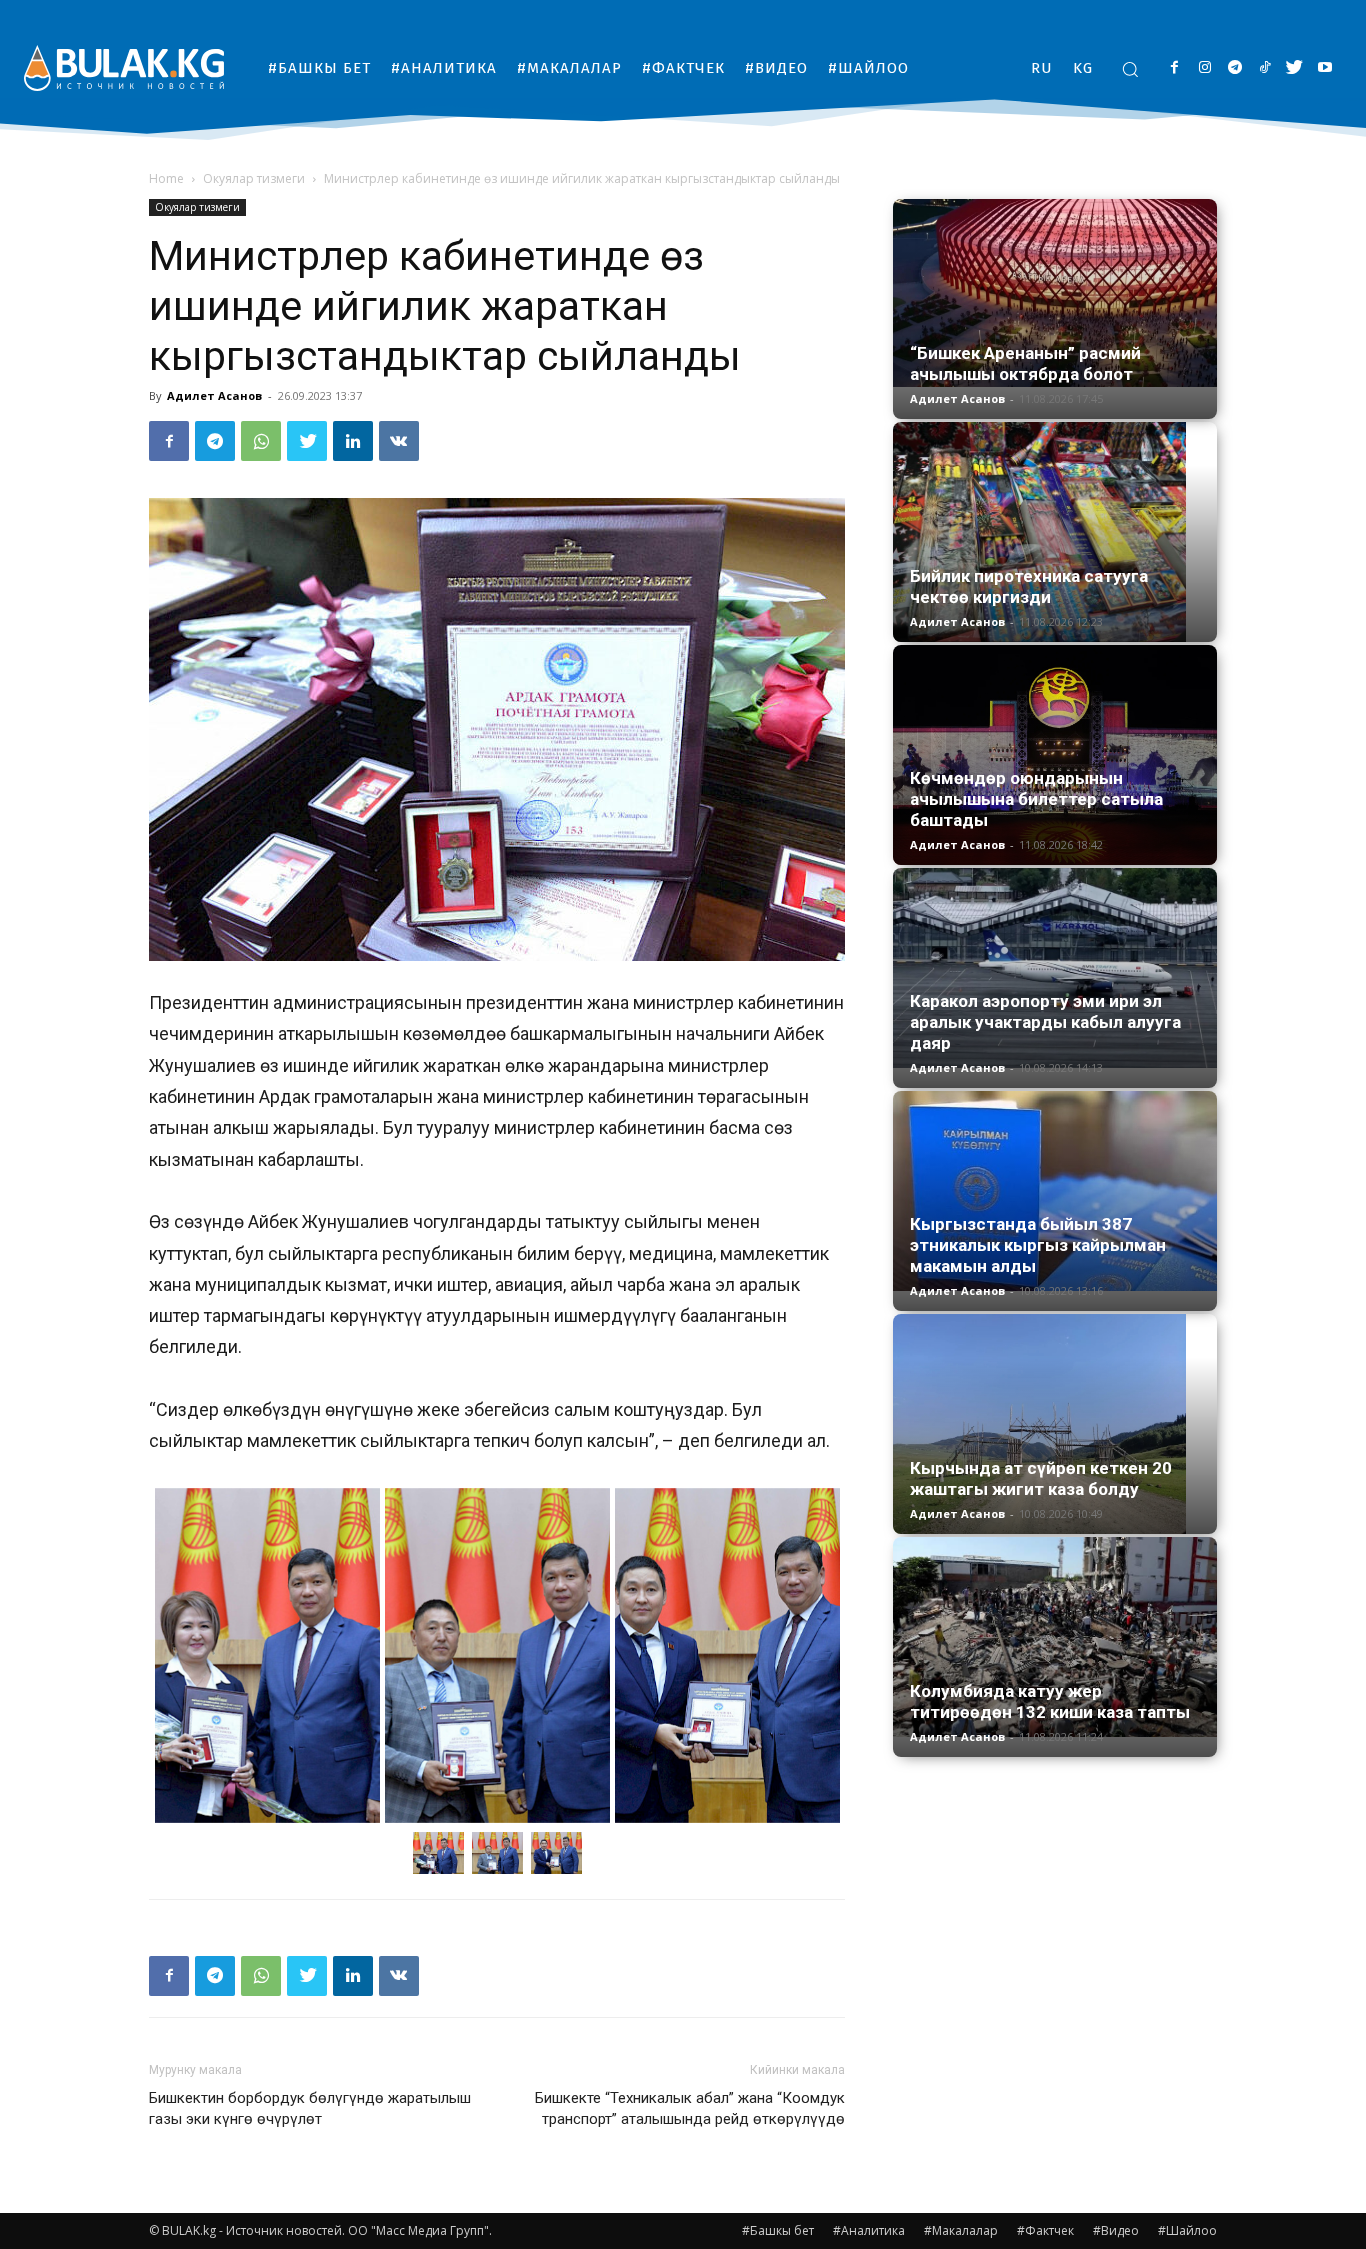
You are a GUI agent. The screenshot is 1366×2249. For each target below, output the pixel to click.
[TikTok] (1264, 68)
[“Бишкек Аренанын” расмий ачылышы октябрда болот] (1055, 293)
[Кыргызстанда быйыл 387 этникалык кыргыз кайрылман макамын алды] (1055, 1191)
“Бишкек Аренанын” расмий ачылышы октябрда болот (1025, 363)
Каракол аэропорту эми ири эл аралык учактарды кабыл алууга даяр (1045, 1022)
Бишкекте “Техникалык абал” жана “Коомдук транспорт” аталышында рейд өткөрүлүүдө (690, 2108)
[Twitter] (1294, 68)
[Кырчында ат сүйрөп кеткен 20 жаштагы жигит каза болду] (1055, 1424)
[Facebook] (1174, 68)
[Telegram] (1234, 68)
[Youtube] (1324, 68)
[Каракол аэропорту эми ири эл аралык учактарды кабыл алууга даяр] (1055, 968)
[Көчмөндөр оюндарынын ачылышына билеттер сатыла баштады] (1055, 755)
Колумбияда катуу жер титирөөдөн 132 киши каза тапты (1050, 1701)
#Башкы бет (778, 2230)
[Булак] (124, 67)
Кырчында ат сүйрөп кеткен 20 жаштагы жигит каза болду (1041, 1478)
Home (166, 178)
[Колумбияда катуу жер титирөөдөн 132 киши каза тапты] (1055, 1637)
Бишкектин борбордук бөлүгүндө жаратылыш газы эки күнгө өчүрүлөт (310, 2108)
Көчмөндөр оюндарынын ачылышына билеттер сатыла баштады (1036, 799)
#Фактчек (1045, 2230)
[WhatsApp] (261, 441)
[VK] (399, 441)
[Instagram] (1204, 68)
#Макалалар (961, 2230)
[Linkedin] (353, 441)
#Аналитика (869, 2230)
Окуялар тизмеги (254, 178)
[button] (1130, 69)
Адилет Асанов (214, 395)
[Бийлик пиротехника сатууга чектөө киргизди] (1055, 532)
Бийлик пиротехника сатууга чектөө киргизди (1029, 586)
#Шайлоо (1187, 2230)
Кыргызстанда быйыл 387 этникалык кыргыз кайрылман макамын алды (1038, 1245)
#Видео (1116, 2230)
